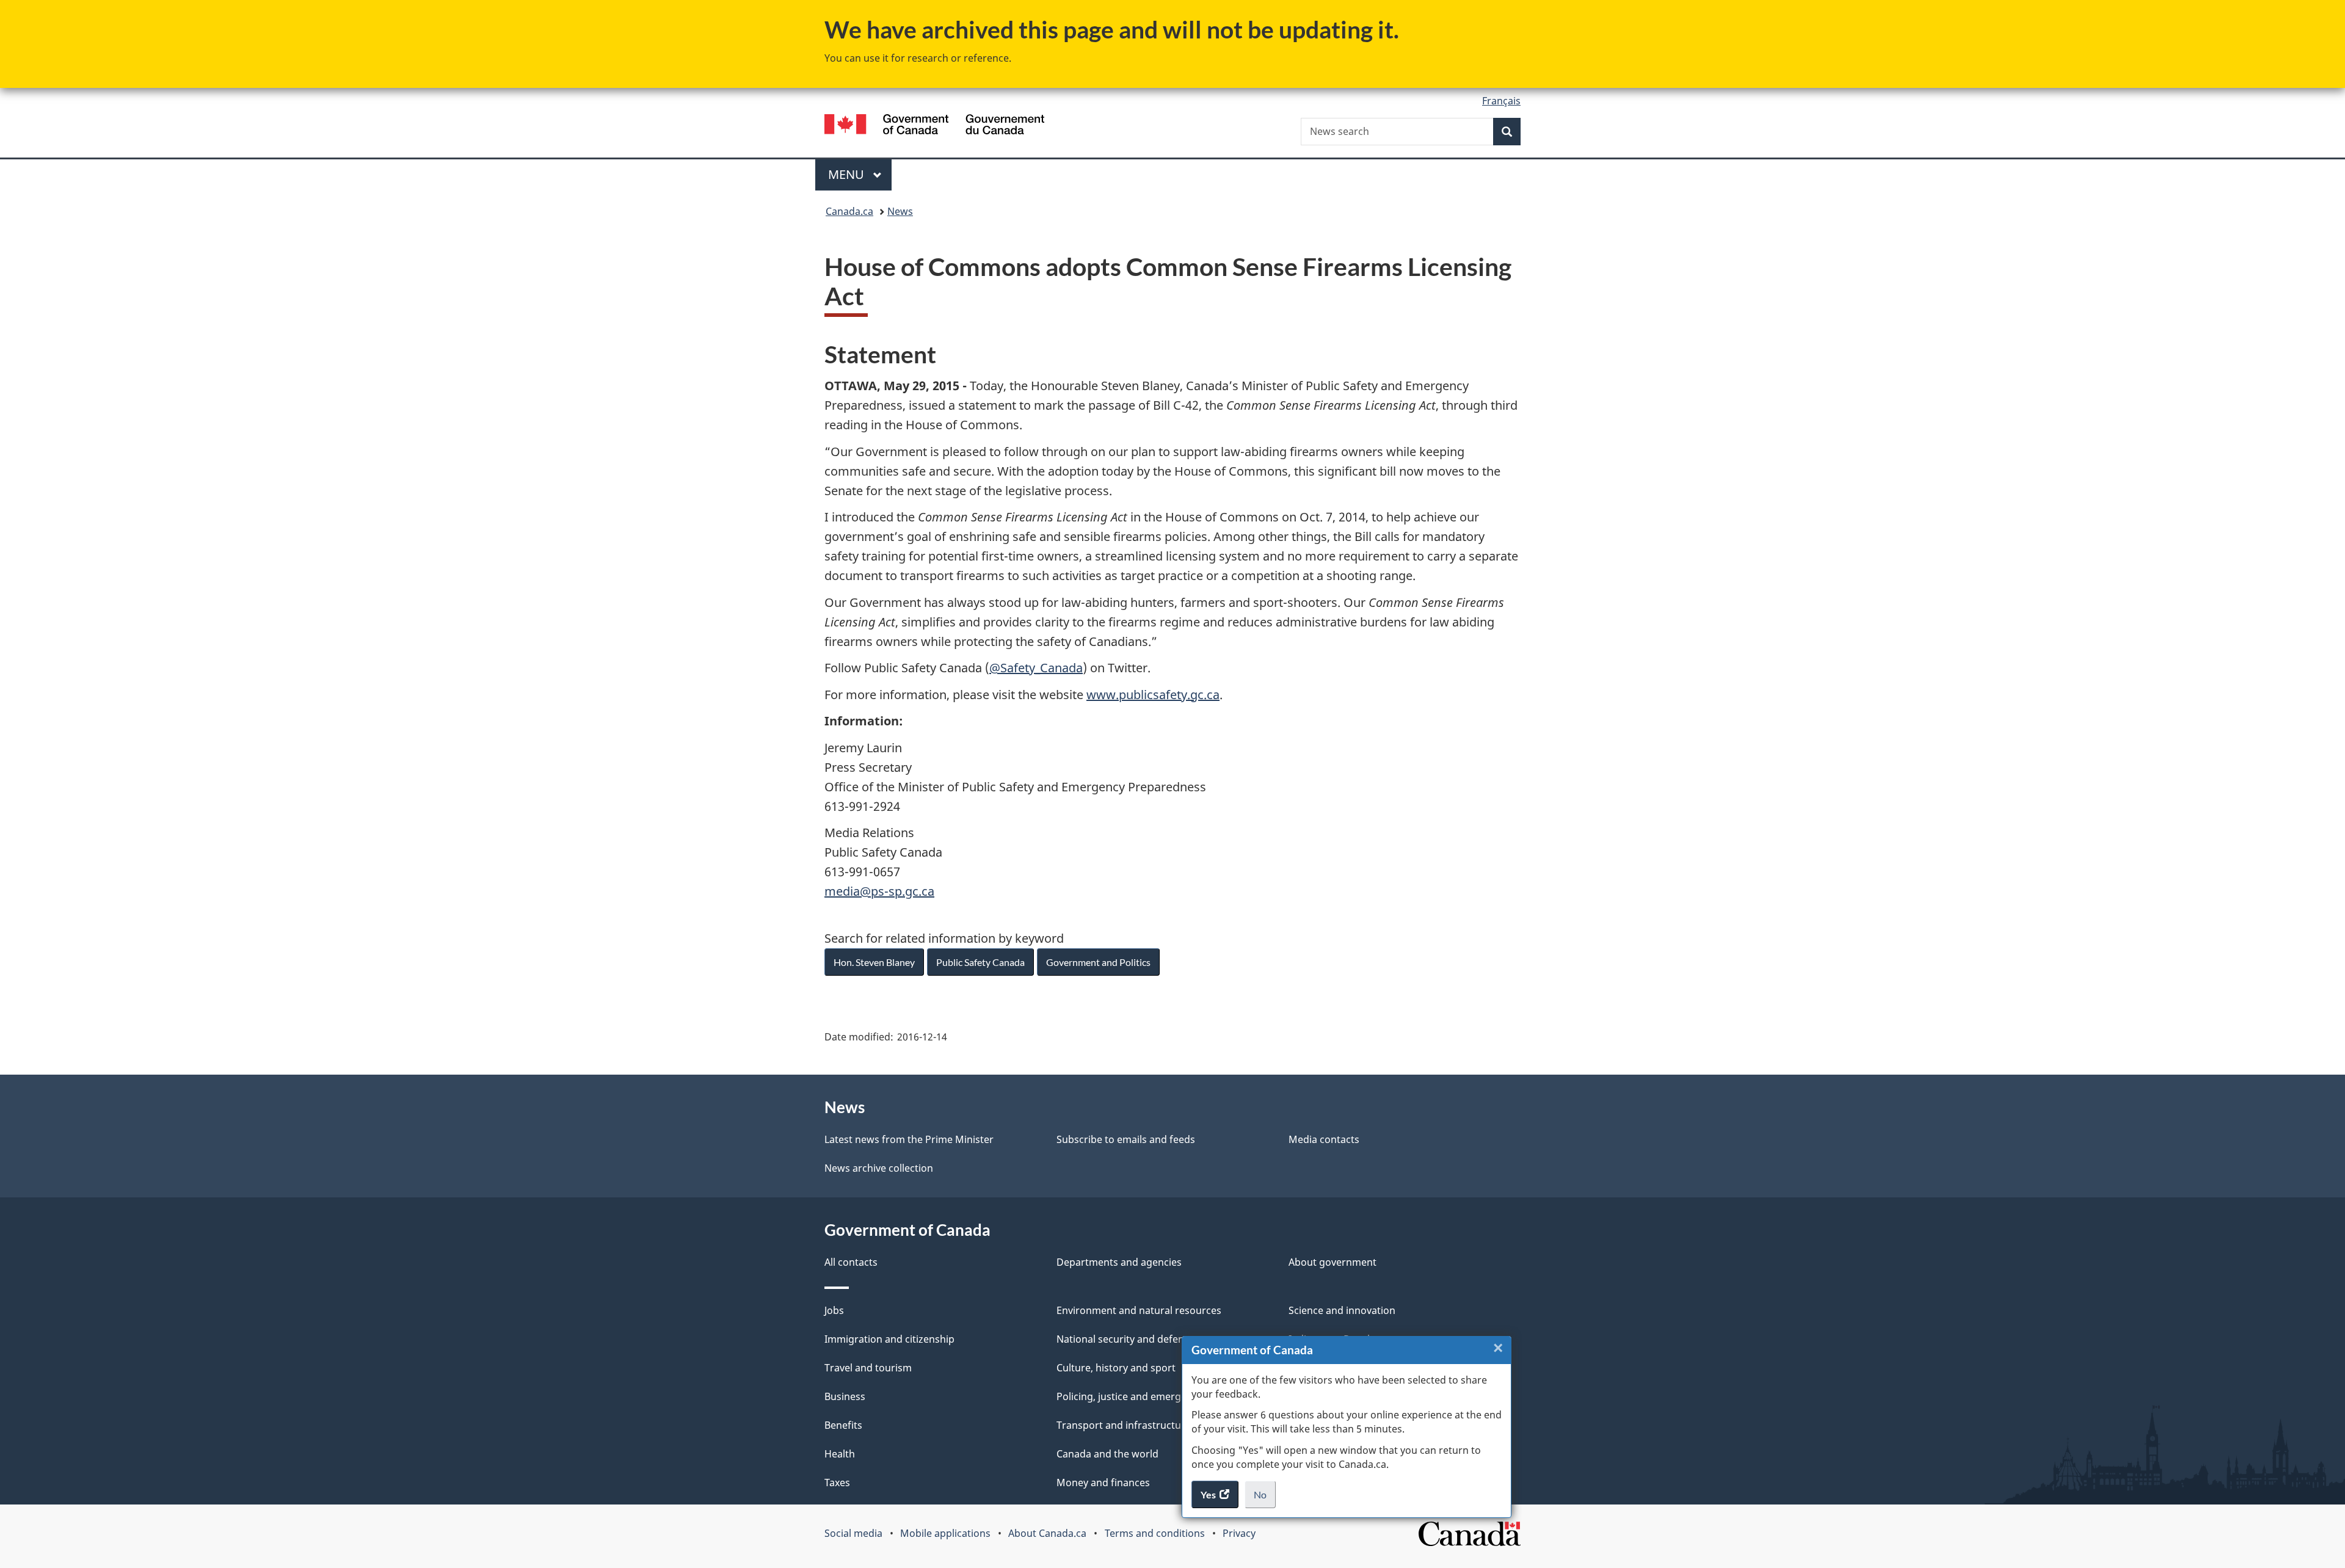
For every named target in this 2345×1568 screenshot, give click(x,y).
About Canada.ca (1047, 1533)
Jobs (834, 1310)
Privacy (1239, 1533)
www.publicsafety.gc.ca (1153, 695)
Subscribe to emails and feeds (1126, 1139)
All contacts (851, 1262)
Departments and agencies (1119, 1262)
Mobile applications (945, 1533)
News (900, 211)
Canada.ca (849, 211)
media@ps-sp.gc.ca (879, 891)
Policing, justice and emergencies (1133, 1396)
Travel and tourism (868, 1368)
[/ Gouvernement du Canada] (934, 126)
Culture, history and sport (1116, 1368)
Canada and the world (1107, 1454)
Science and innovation (1342, 1310)
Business (845, 1396)
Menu (848, 174)
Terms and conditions (1155, 1533)
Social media (853, 1533)
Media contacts (1324, 1139)
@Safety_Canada (1036, 668)
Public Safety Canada (980, 962)
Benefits (843, 1425)
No (1265, 1498)
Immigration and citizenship (889, 1339)
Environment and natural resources (1139, 1310)
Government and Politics (1098, 962)
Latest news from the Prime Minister (909, 1139)
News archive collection (879, 1168)
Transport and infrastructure (1124, 1425)
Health (840, 1454)
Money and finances (1103, 1483)
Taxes (837, 1483)
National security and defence (1125, 1339)
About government (1332, 1262)
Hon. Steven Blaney (874, 962)
